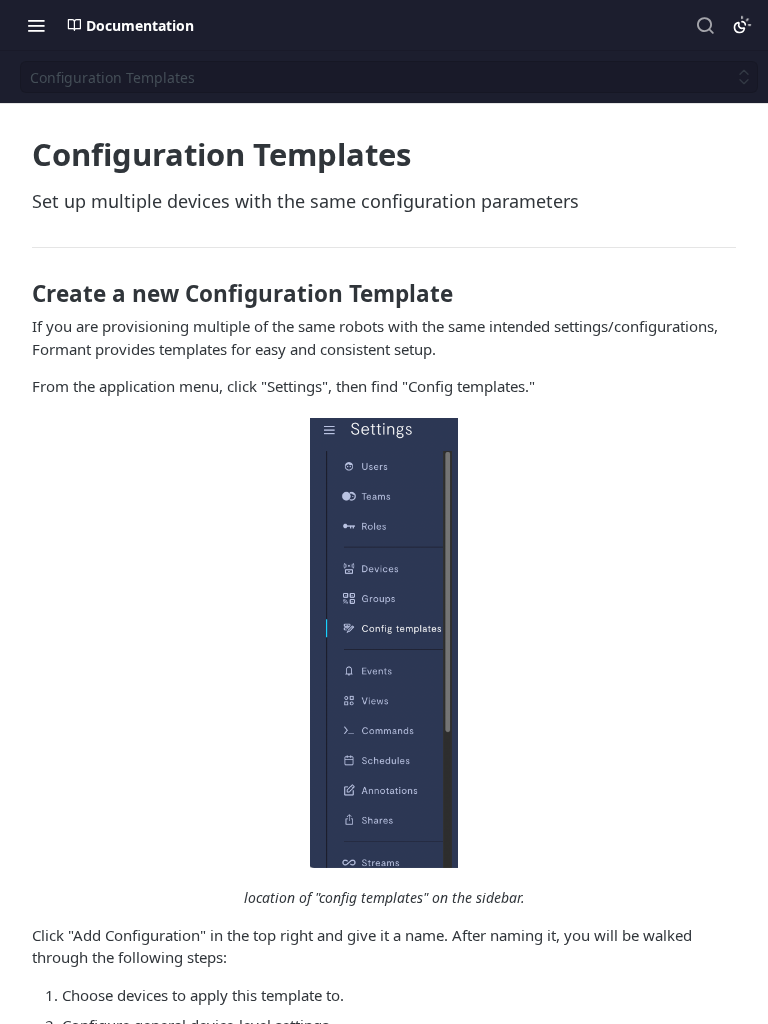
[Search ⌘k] (705, 25)
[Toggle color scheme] (742, 25)
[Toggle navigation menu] (36, 25)
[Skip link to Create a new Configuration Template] (18, 294)
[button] (384, 643)
